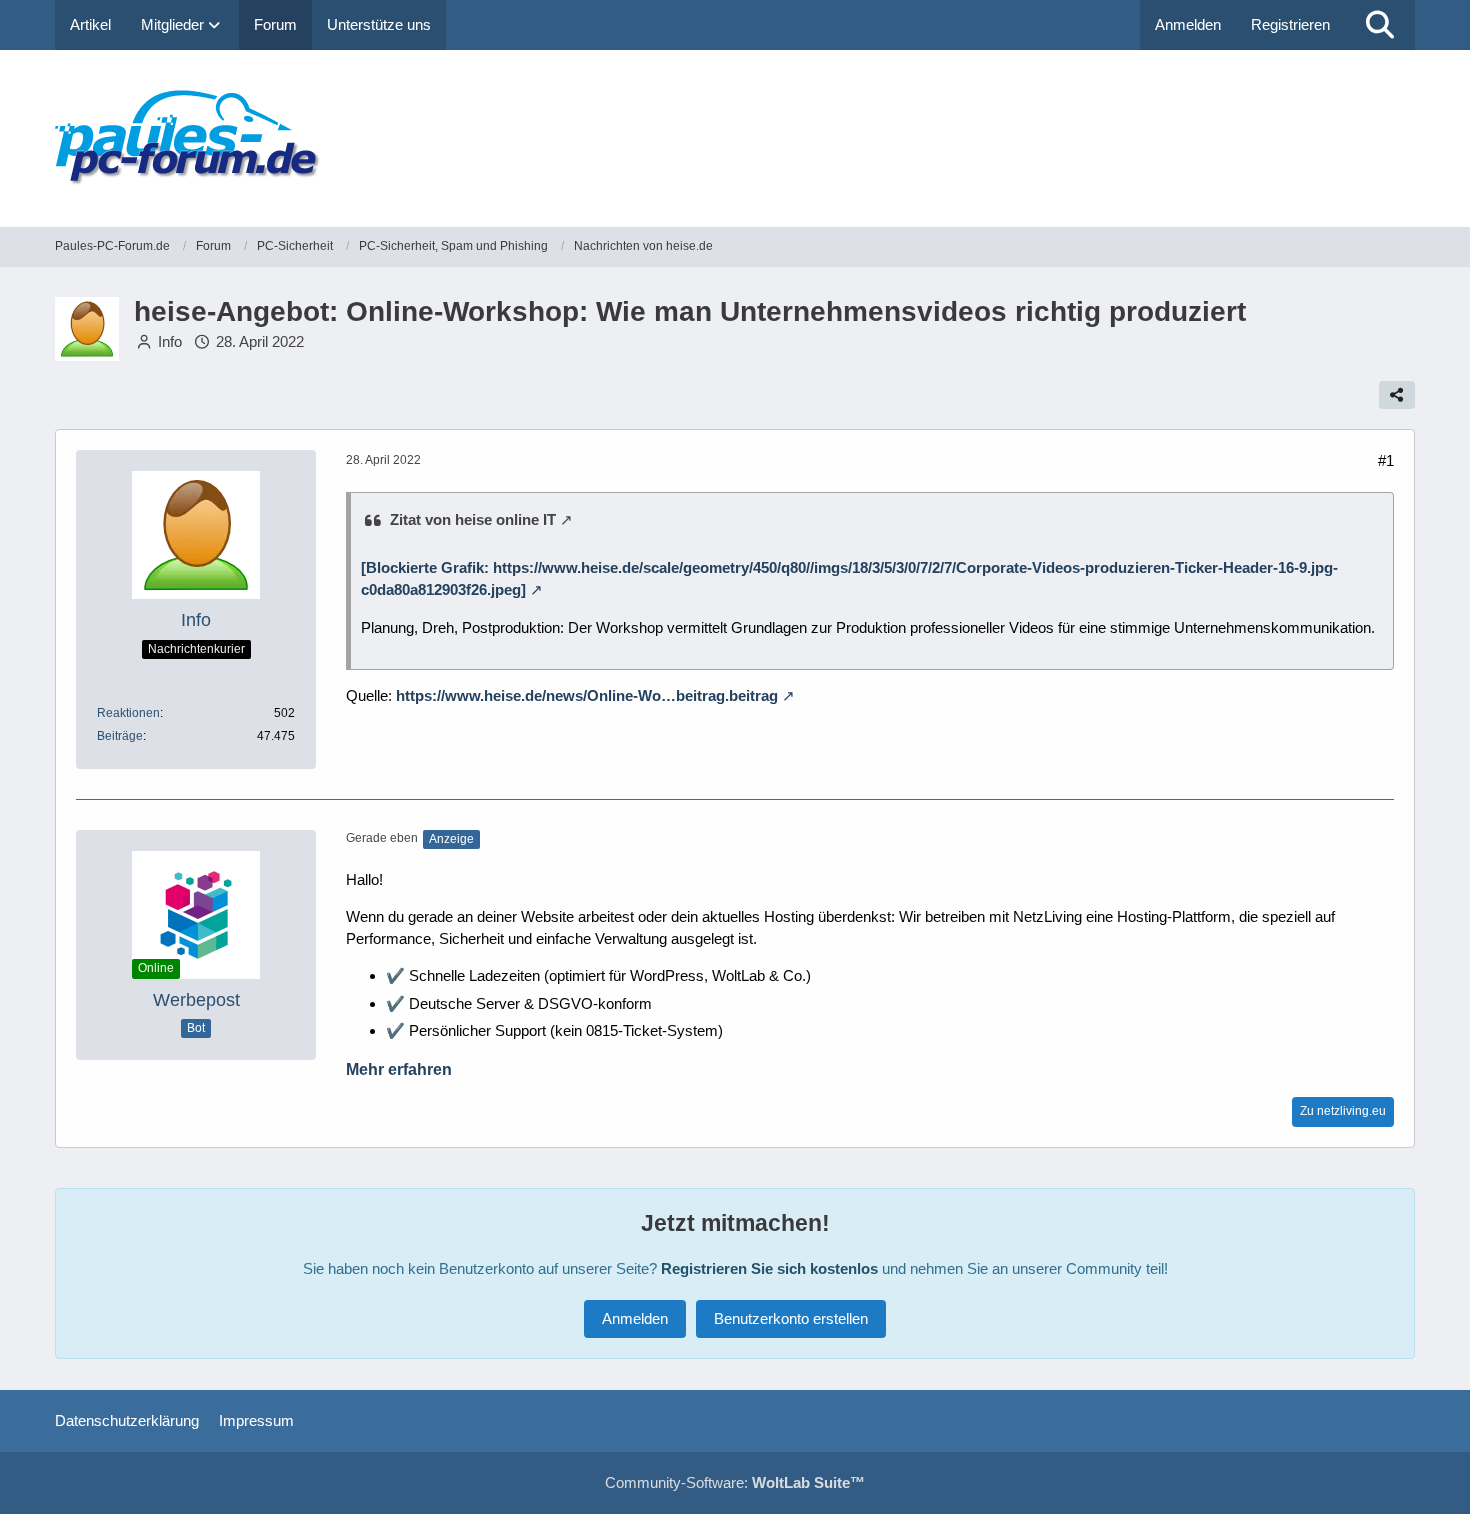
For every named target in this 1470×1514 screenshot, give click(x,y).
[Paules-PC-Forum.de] (735, 138)
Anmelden (1188, 24)
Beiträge (120, 736)
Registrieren (1290, 24)
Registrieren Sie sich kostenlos (769, 1268)
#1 (1386, 460)
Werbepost (196, 1000)
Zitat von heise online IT (473, 519)
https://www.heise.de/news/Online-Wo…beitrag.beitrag (587, 695)
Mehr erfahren (399, 1069)
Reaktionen (128, 713)
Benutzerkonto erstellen (791, 1318)
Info (170, 341)
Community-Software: (735, 1482)
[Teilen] (1397, 395)
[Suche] (1380, 25)
